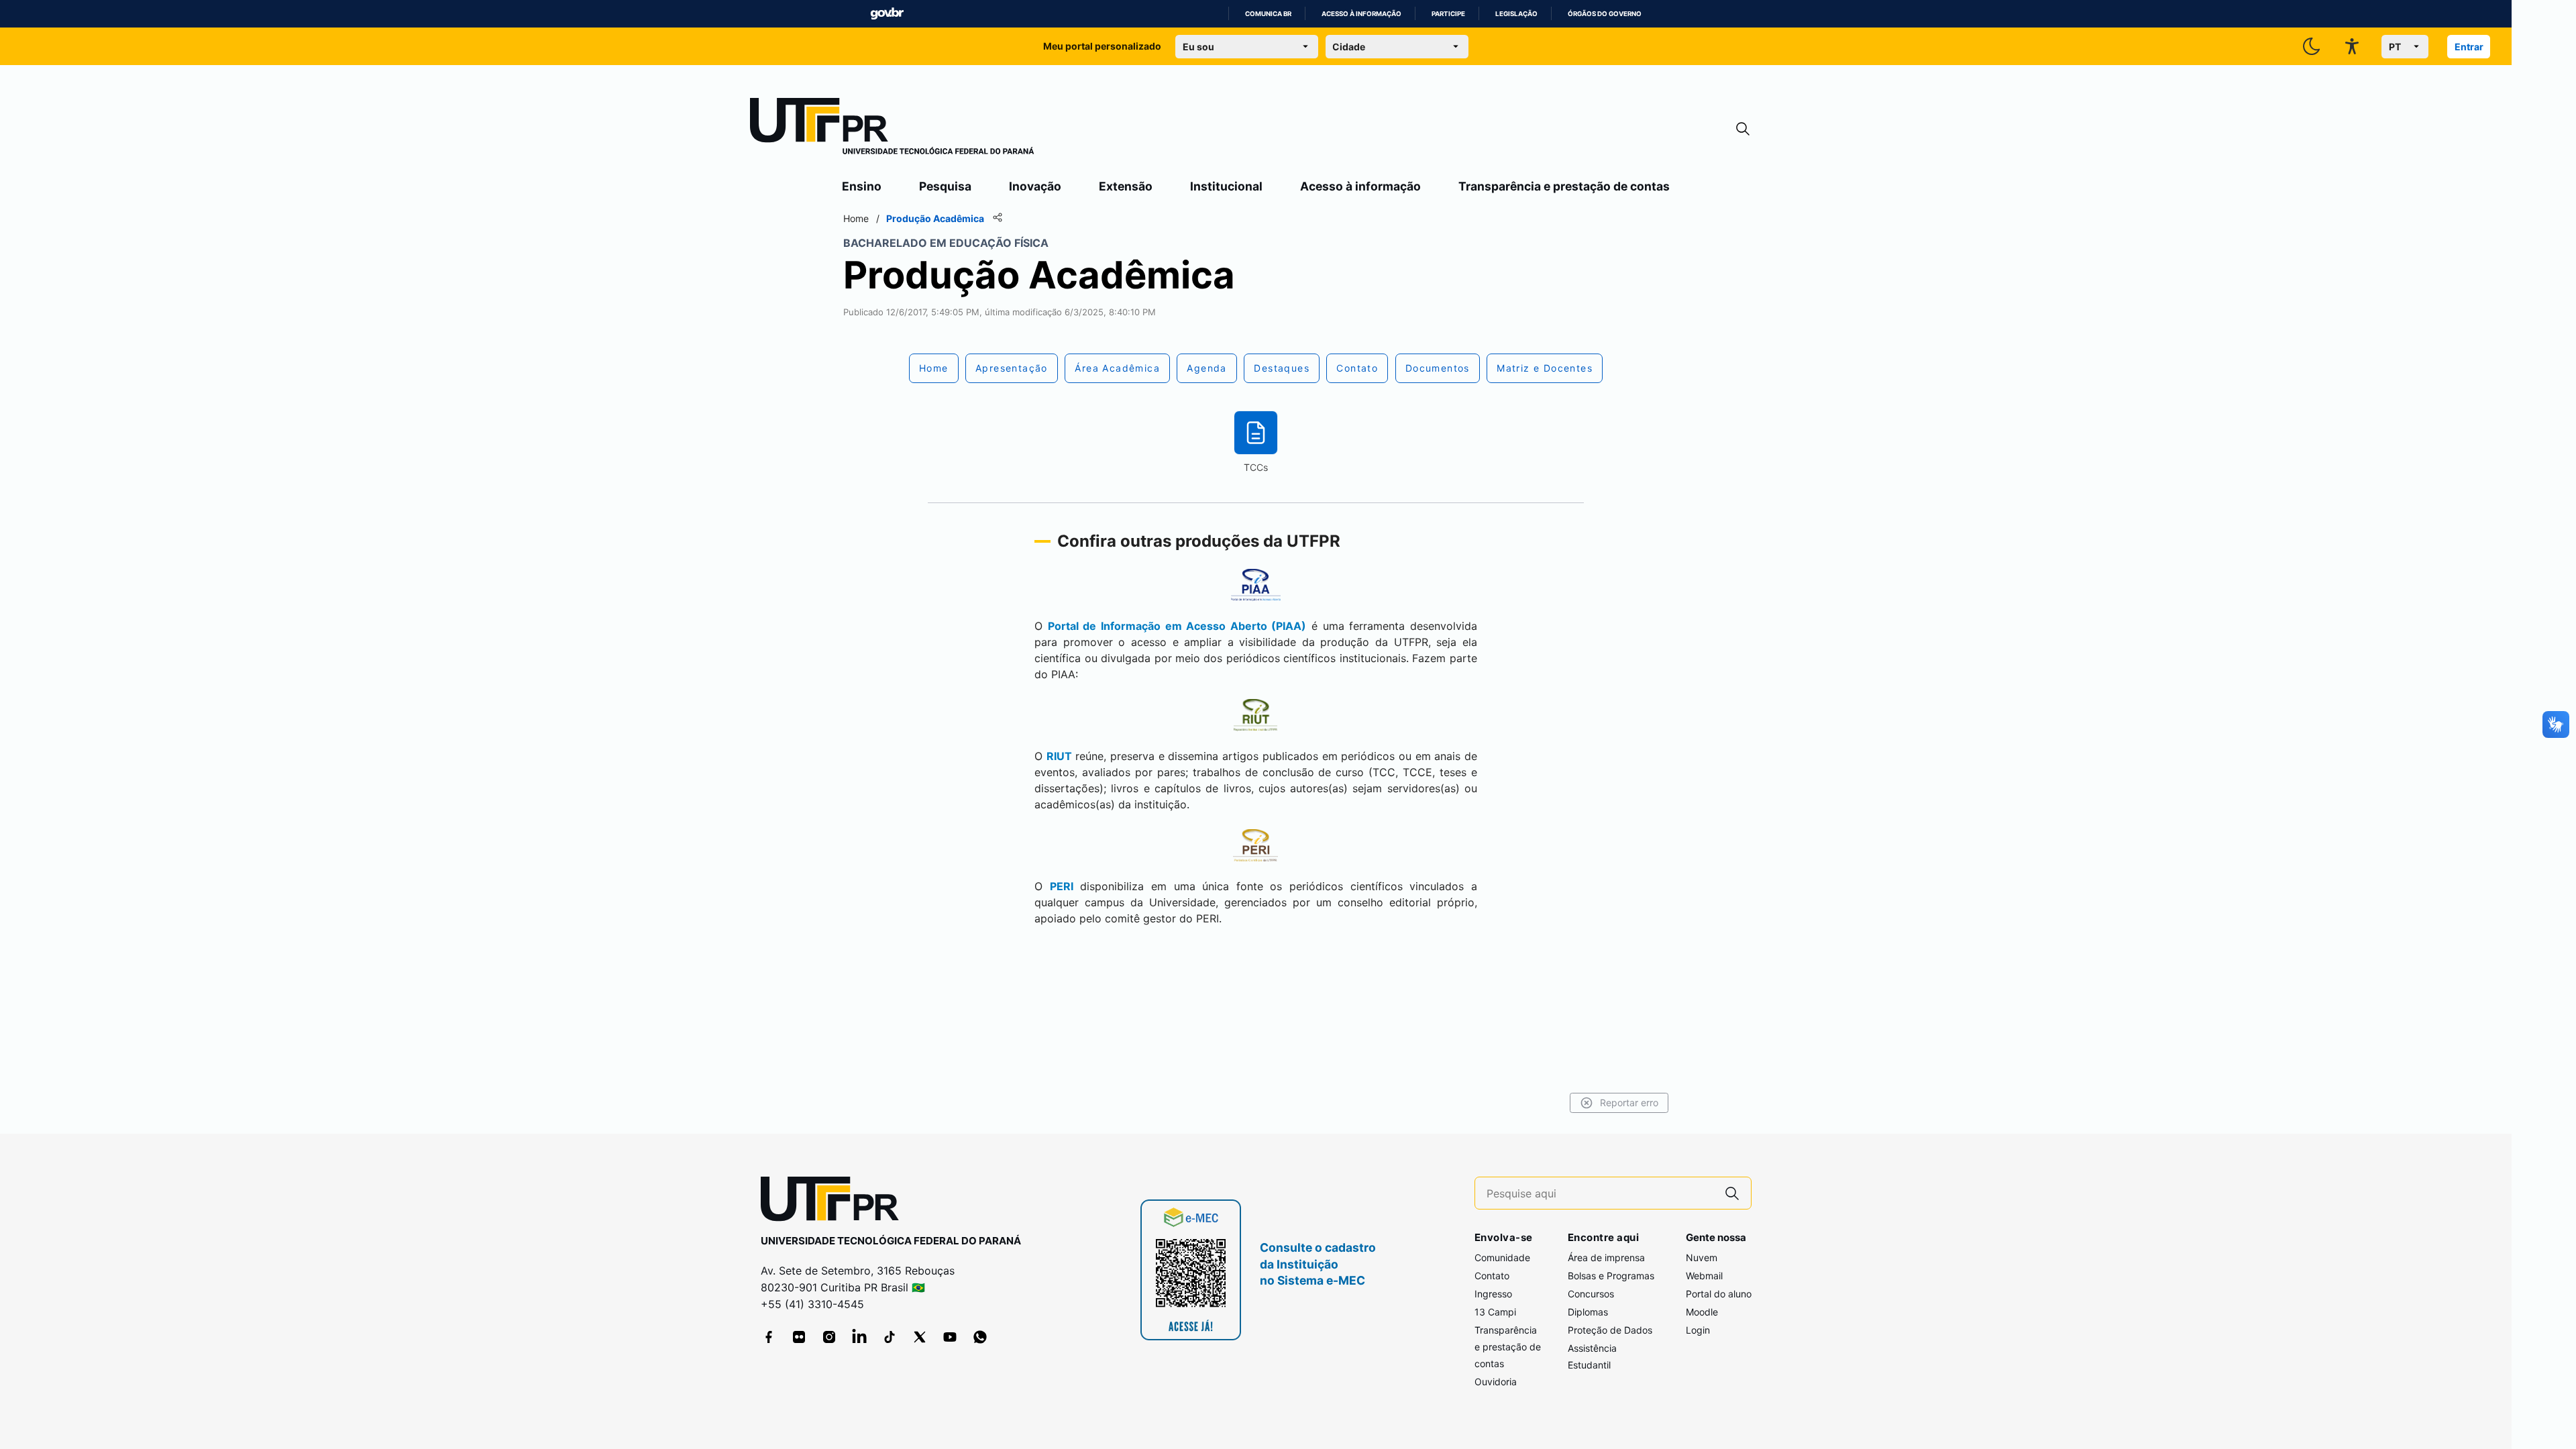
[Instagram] (829, 1337)
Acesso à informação (1361, 14)
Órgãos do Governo (1605, 14)
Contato (1492, 1276)
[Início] (892, 129)
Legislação (1516, 14)
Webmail (1704, 1276)
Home (856, 218)
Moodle (1702, 1312)
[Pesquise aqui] (1732, 1193)
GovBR (887, 14)
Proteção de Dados (1610, 1330)
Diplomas (1588, 1312)
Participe (1448, 14)
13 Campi (1495, 1312)
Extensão (1126, 186)
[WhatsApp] (980, 1337)
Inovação (1035, 186)
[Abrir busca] (1743, 129)
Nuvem (1702, 1257)
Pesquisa (945, 186)
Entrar (2469, 47)
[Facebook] (769, 1337)
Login (1698, 1330)
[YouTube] (950, 1337)
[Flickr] (799, 1337)
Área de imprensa (1606, 1257)
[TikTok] (890, 1337)
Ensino (862, 186)
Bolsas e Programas (1611, 1276)
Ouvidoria (1496, 1382)
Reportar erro (1629, 1103)
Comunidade (1502, 1257)
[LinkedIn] (859, 1337)
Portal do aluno (1719, 1294)
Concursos (1591, 1294)
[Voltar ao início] (835, 1202)
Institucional (1226, 186)
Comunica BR (1268, 14)
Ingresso (1493, 1294)
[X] (920, 1337)
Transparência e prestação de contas (1564, 186)
